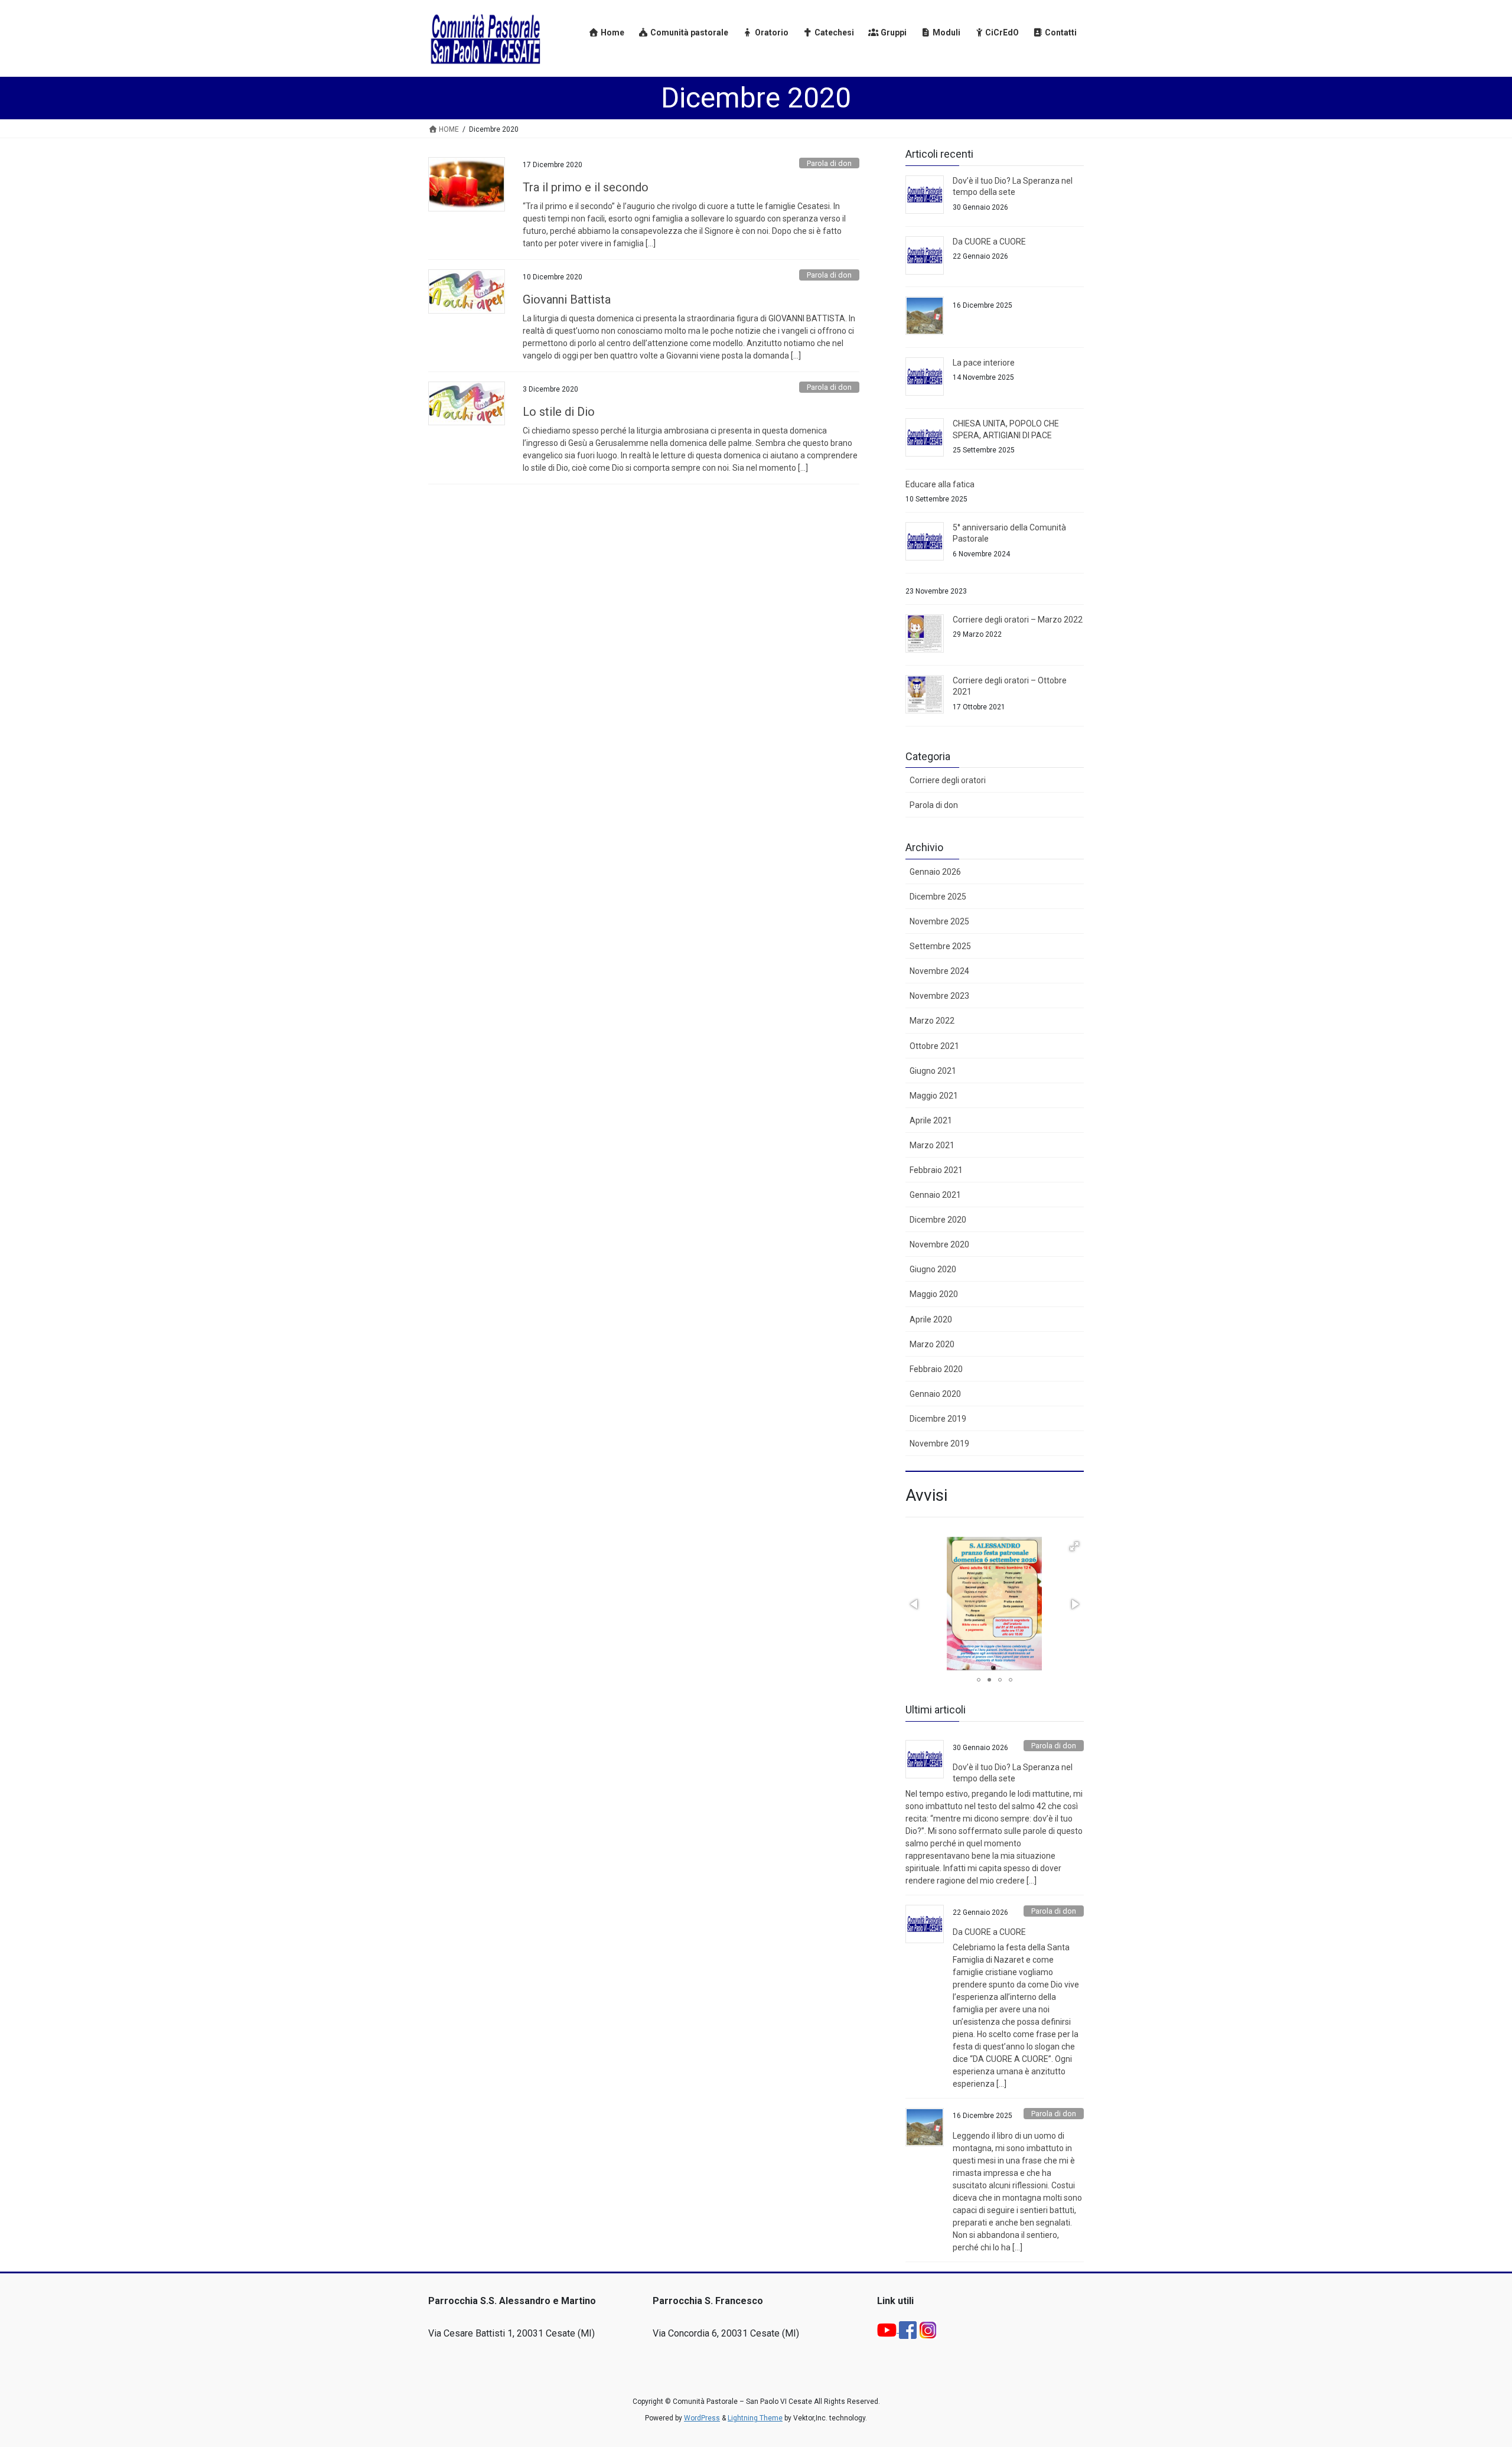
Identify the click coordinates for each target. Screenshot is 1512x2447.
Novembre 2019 (939, 1444)
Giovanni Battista (567, 299)
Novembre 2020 (939, 1244)
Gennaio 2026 (935, 872)
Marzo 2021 (932, 1145)
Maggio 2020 (934, 1294)
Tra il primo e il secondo (586, 187)
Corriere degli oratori (948, 780)
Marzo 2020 (932, 1344)
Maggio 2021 (934, 1096)
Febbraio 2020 (936, 1369)
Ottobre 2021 (934, 1046)
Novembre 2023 (939, 996)
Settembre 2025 (940, 946)
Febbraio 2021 (936, 1170)
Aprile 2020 (931, 1319)
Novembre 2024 (939, 971)
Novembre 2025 (939, 921)
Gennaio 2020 (935, 1394)
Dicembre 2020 (938, 1220)
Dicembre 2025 (938, 897)
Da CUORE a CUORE (989, 242)
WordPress (702, 2418)
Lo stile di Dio (559, 412)
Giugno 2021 (933, 1071)
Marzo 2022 (932, 1021)
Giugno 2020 (933, 1269)
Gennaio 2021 (935, 1195)
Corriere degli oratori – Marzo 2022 (1018, 620)
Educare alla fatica (940, 484)
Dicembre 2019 (938, 1419)
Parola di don (829, 163)
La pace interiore (984, 363)
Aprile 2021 (931, 1120)
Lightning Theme (755, 2418)
